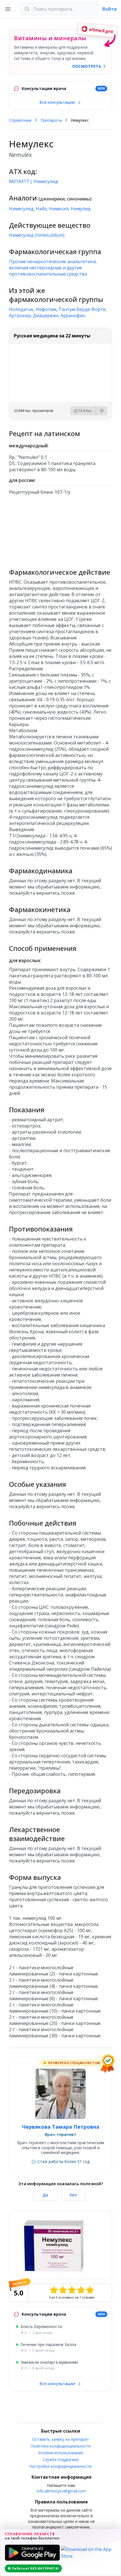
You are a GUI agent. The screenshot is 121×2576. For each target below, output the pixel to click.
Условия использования (60, 2453)
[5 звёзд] (90, 2290)
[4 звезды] (81, 2290)
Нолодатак (21, 309)
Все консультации (58, 102)
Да (45, 2195)
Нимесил (59, 209)
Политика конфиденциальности (61, 2446)
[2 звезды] (63, 2290)
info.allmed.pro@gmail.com (61, 2491)
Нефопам (46, 309)
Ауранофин (73, 315)
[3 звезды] (72, 2290)
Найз (41, 209)
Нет (74, 2195)
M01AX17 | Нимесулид (33, 181)
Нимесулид (21, 209)
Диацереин (46, 315)
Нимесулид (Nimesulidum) (37, 235)
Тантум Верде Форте (82, 309)
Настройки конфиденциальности (60, 2466)
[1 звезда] (54, 2290)
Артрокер (20, 315)
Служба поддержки (61, 2459)
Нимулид (81, 209)
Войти (109, 9)
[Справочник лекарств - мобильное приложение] (60, 529)
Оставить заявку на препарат (60, 2439)
